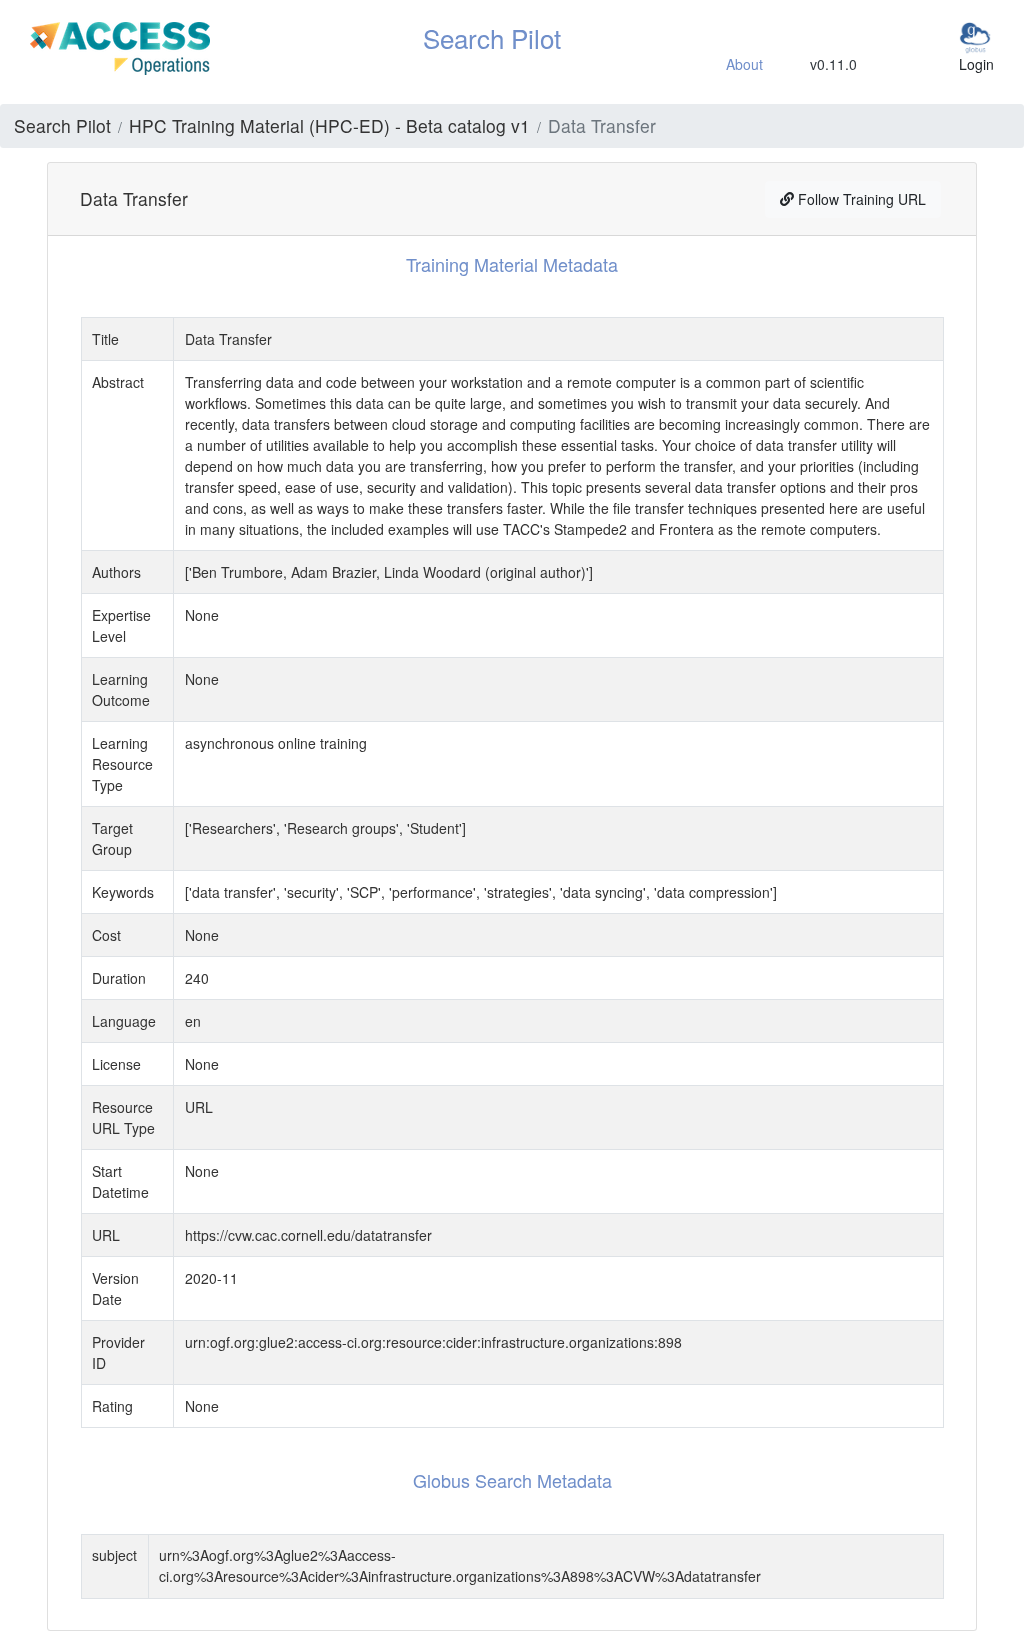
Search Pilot (62, 125)
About (744, 64)
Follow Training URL (860, 199)
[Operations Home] (120, 46)
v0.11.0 (833, 64)
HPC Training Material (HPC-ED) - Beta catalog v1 (329, 125)
